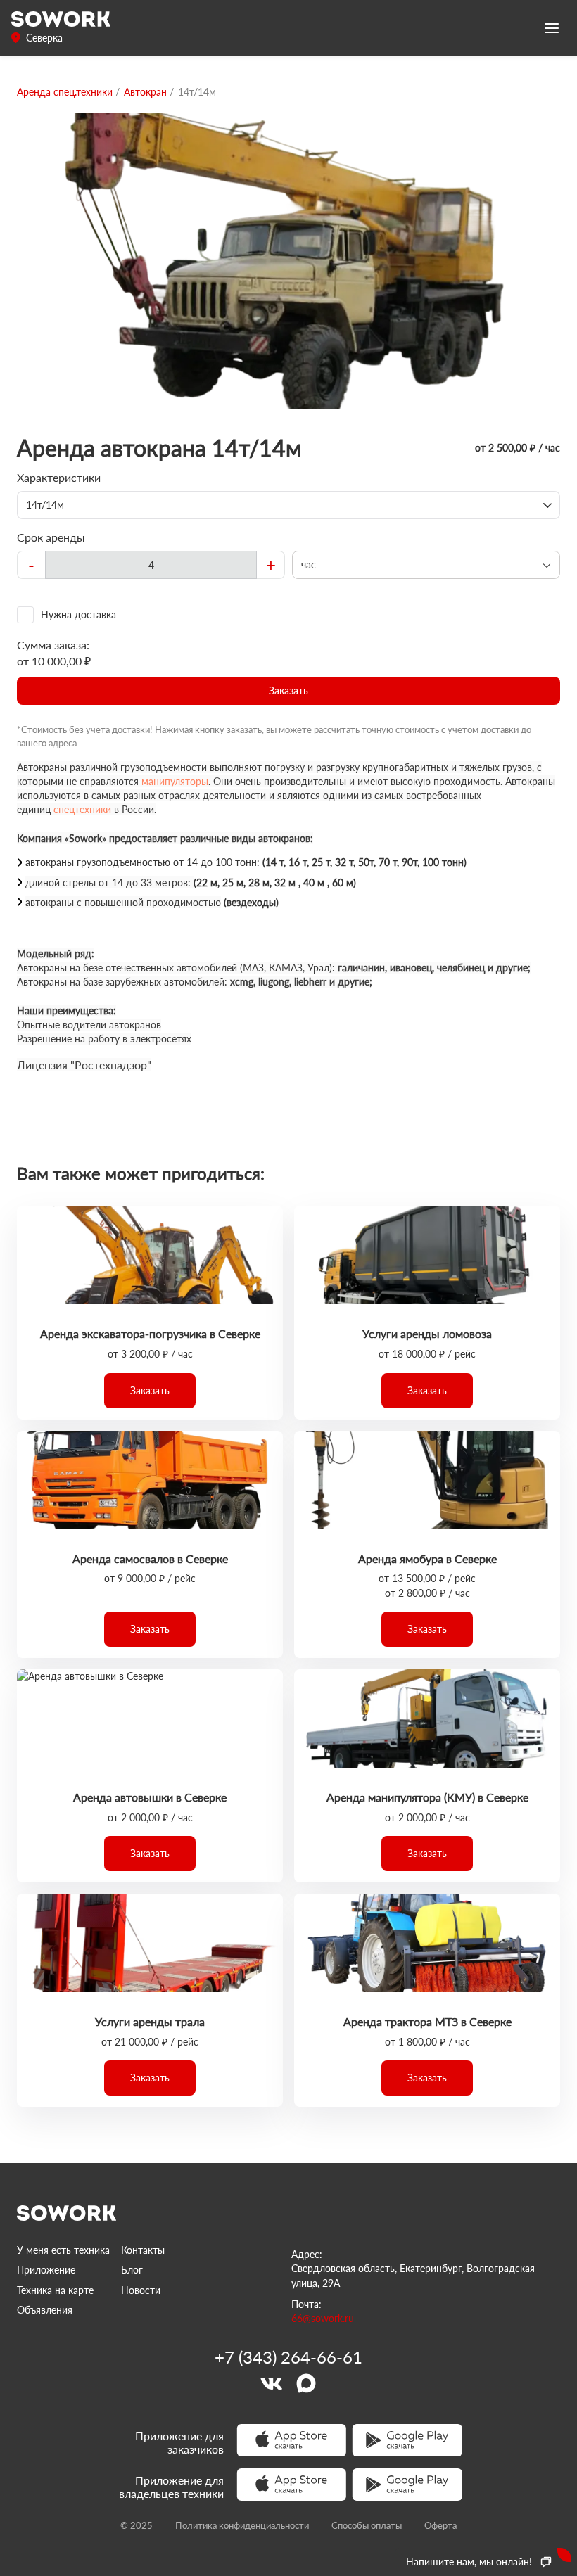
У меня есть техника (63, 2250)
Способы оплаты (367, 2525)
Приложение (46, 2270)
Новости (141, 2290)
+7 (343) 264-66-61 (288, 2357)
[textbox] (151, 565)
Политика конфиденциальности (242, 2525)
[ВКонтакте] (271, 2383)
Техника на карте (55, 2290)
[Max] (306, 2383)
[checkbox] (288, 615)
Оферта (440, 2525)
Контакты (143, 2250)
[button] (288, 691)
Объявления (45, 2310)
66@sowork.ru (323, 2318)
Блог (132, 2270)
